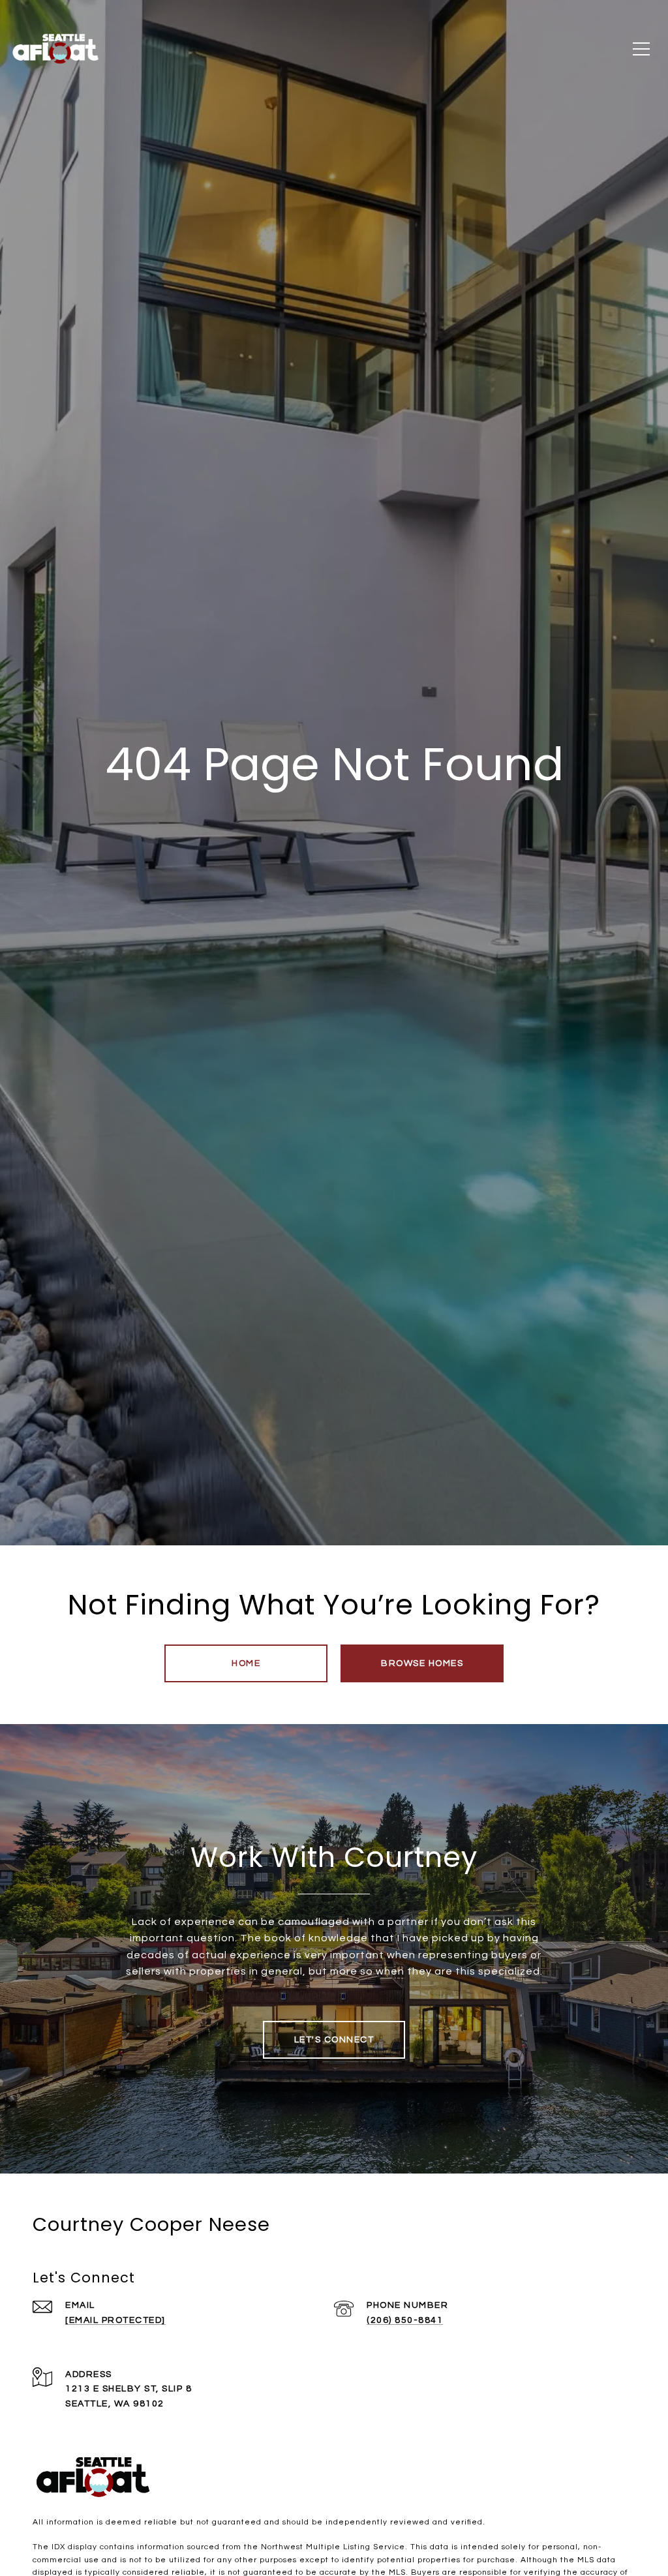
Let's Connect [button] (334, 2040)
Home (246, 1663)
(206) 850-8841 (405, 2320)
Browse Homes (422, 1663)
